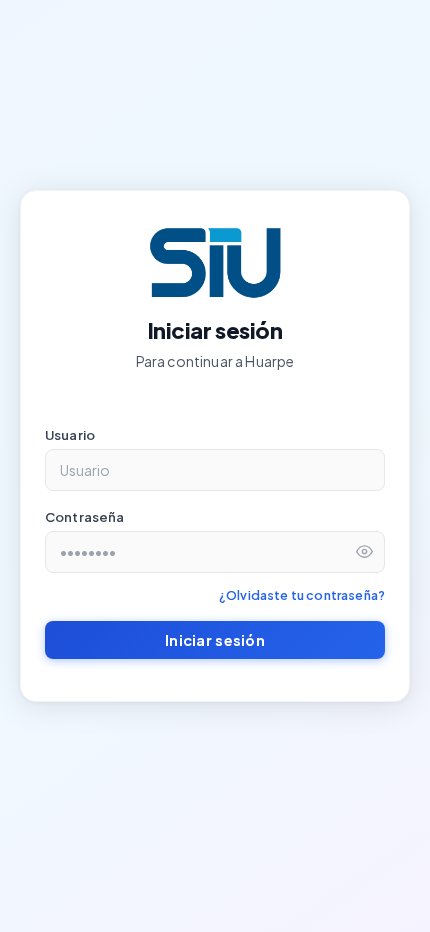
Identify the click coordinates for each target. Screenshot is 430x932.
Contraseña (85, 517)
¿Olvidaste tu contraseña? (302, 595)
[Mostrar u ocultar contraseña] (364, 551)
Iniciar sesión (215, 640)
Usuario (70, 435)
